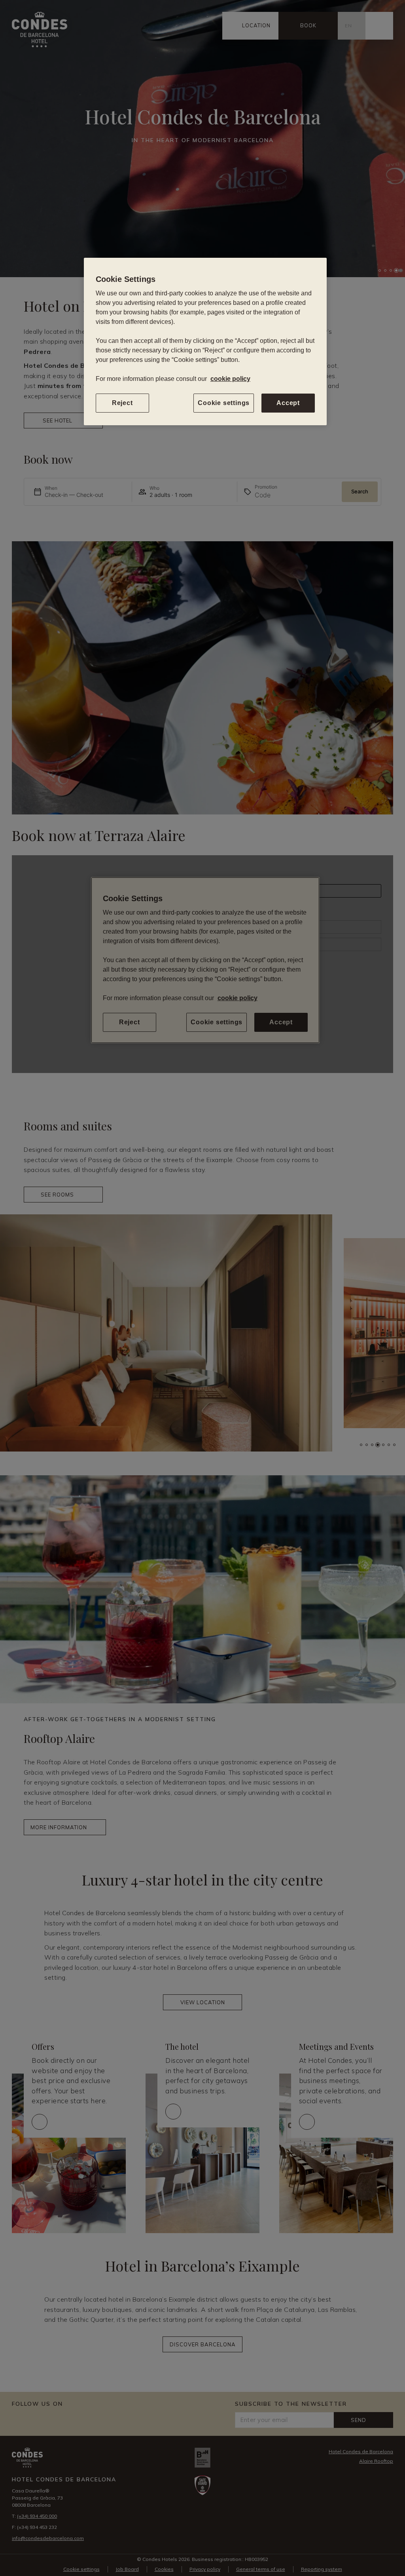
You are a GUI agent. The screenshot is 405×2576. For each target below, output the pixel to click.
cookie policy (230, 379)
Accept (288, 403)
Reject (122, 403)
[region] (205, 342)
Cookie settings (224, 403)
